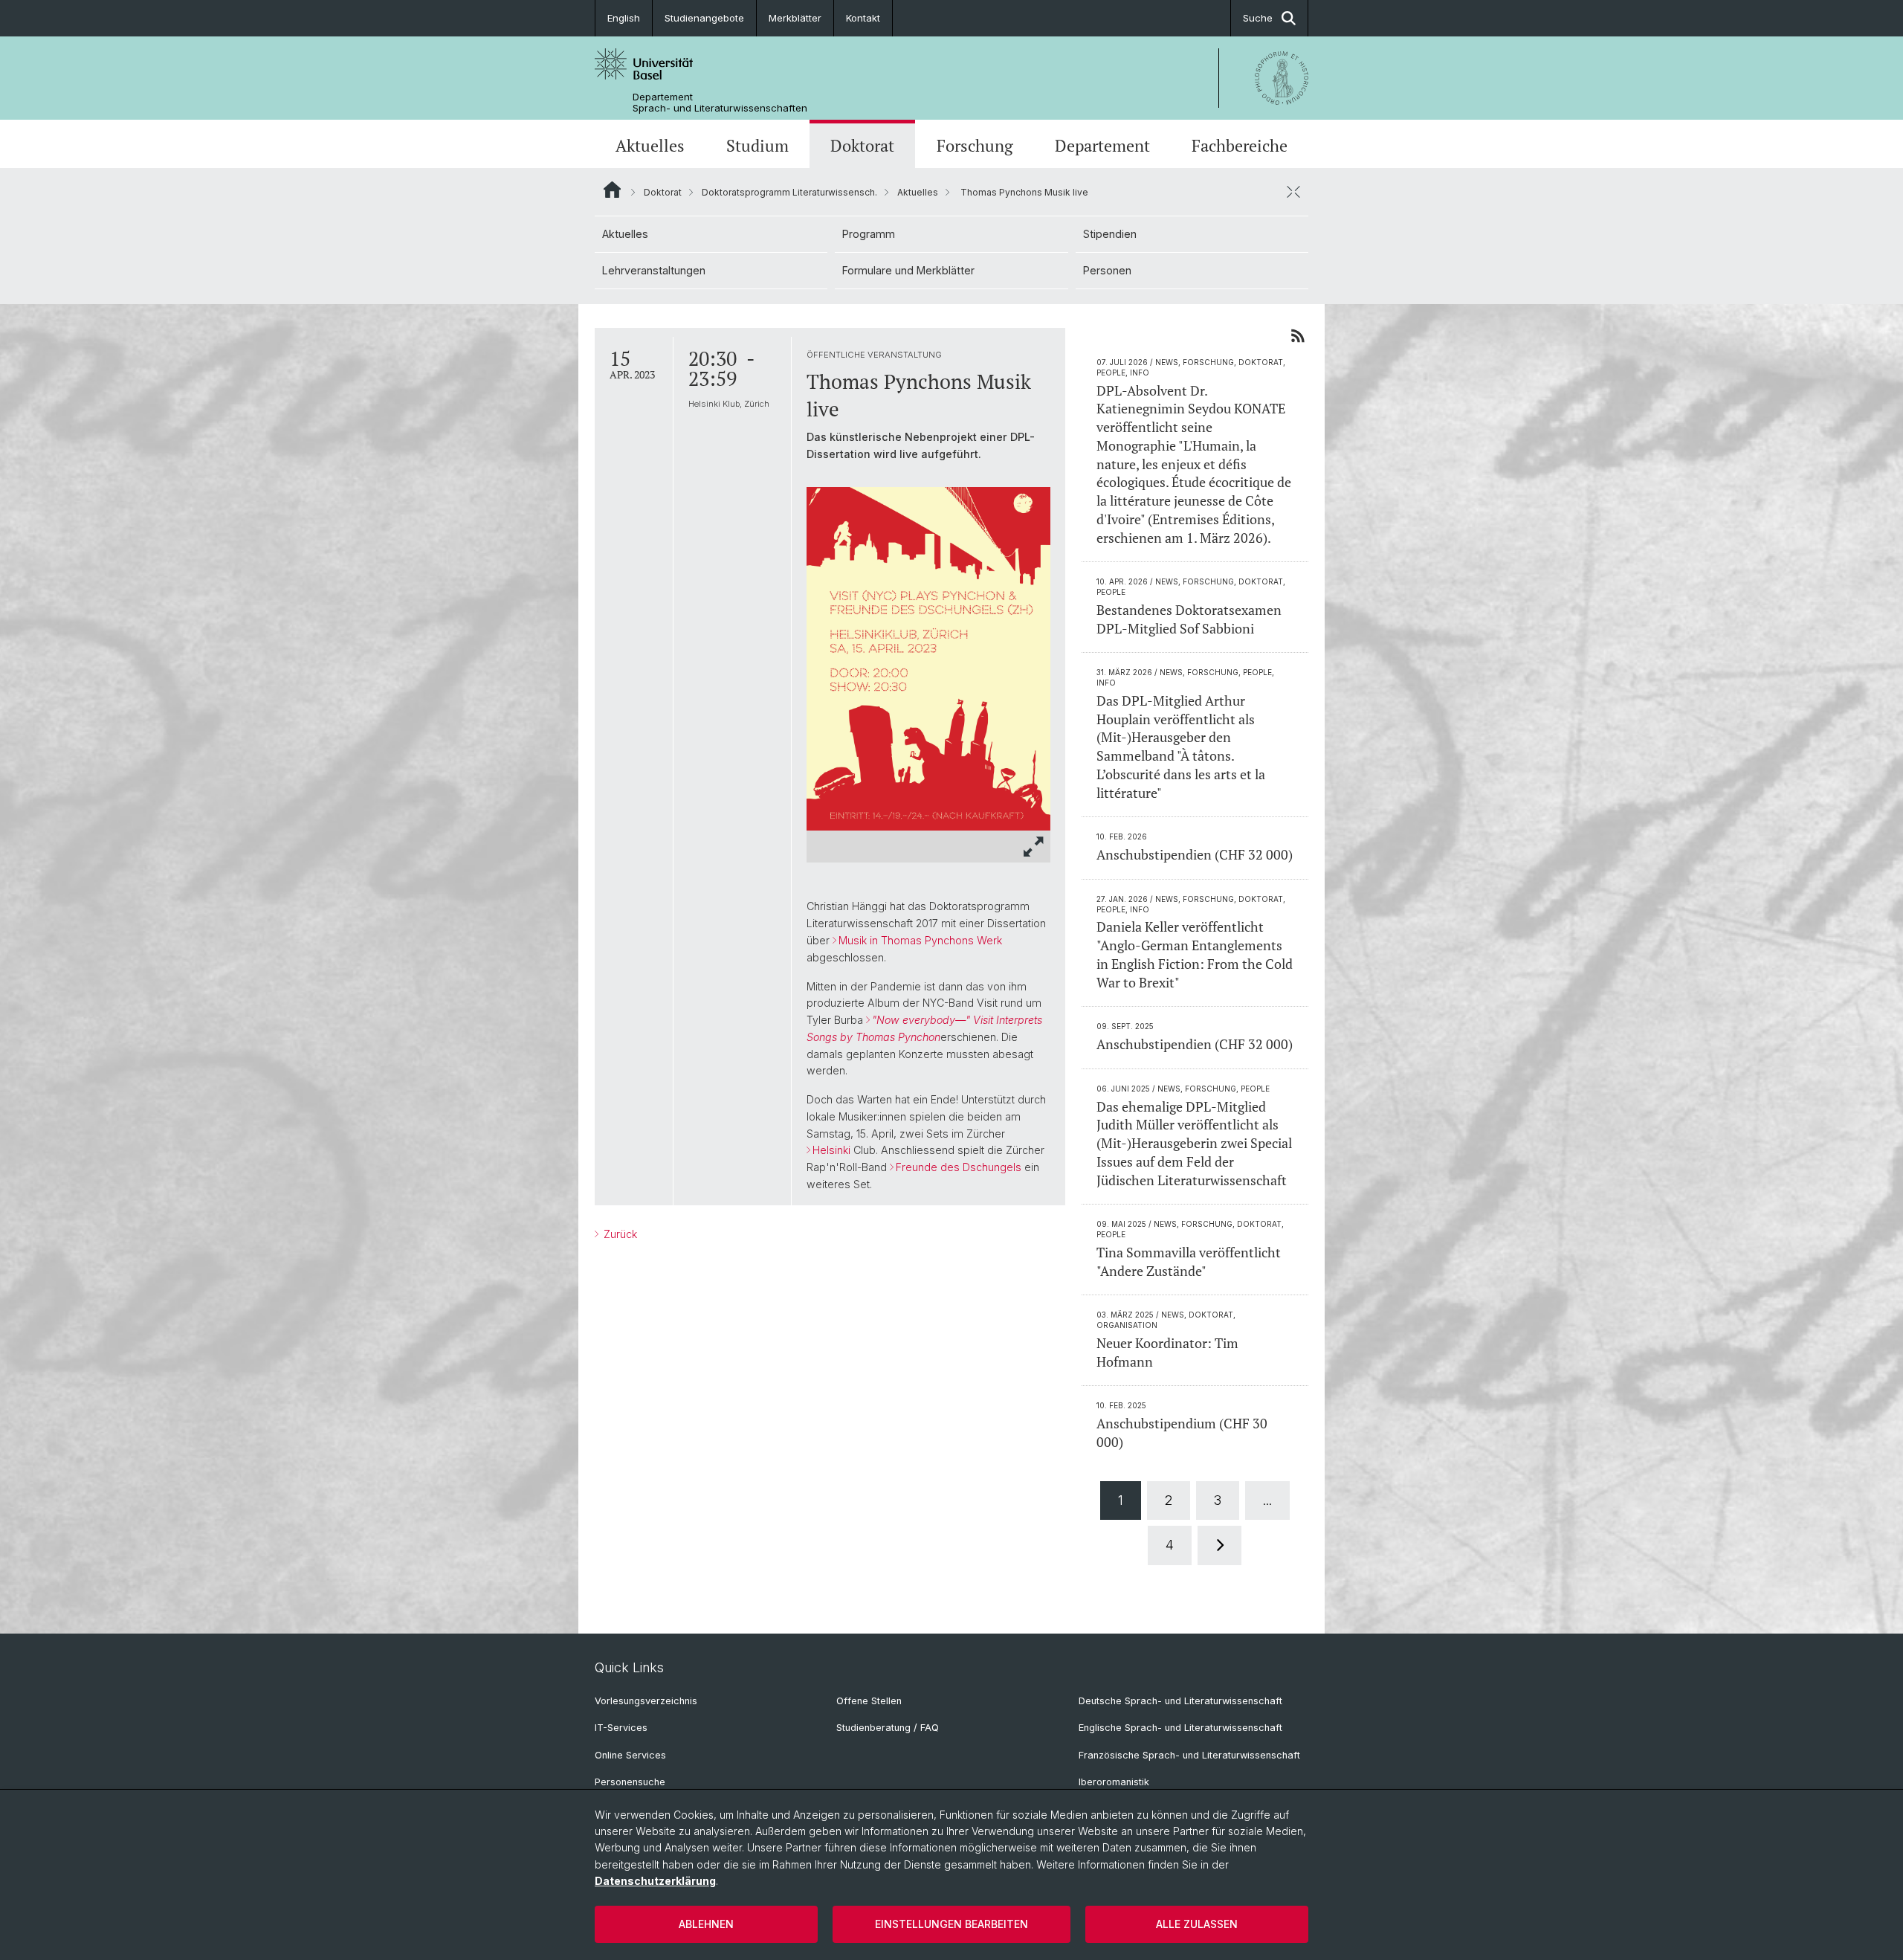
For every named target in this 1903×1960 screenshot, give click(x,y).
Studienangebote (704, 18)
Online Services (630, 1755)
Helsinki (831, 1150)
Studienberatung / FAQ (888, 1728)
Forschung (975, 145)
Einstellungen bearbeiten (951, 1924)
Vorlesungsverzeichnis (646, 1701)
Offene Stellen (869, 1701)
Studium (757, 145)
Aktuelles (650, 145)
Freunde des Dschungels (959, 1167)
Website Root (612, 190)
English (624, 18)
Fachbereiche (1240, 145)
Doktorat (862, 145)
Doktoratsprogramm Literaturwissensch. (789, 192)
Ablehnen (706, 1924)
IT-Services (621, 1728)
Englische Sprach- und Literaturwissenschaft (1180, 1728)
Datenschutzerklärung (655, 1881)
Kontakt (863, 18)
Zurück (619, 1234)
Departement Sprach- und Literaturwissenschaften (720, 103)
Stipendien (1110, 234)
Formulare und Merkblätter (908, 270)
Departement (1102, 145)
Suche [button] (1258, 18)
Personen (1107, 270)
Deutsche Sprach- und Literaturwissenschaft (1180, 1701)
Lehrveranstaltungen (654, 270)
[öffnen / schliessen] (1293, 192)
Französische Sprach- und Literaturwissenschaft (1189, 1755)
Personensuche (630, 1782)
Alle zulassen (1197, 1924)
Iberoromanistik (1114, 1782)
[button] (1034, 847)
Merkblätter (795, 18)
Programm (869, 234)
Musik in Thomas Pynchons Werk (920, 940)
